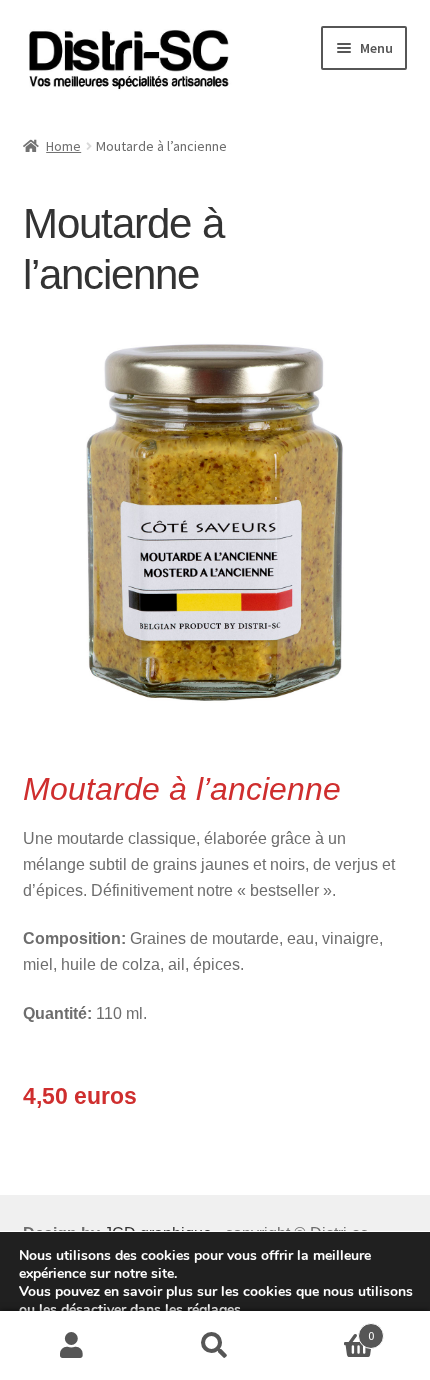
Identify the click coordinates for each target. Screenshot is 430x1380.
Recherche (214, 1346)
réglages (214, 1310)
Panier (331, 1328)
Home (63, 146)
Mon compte (71, 1346)
